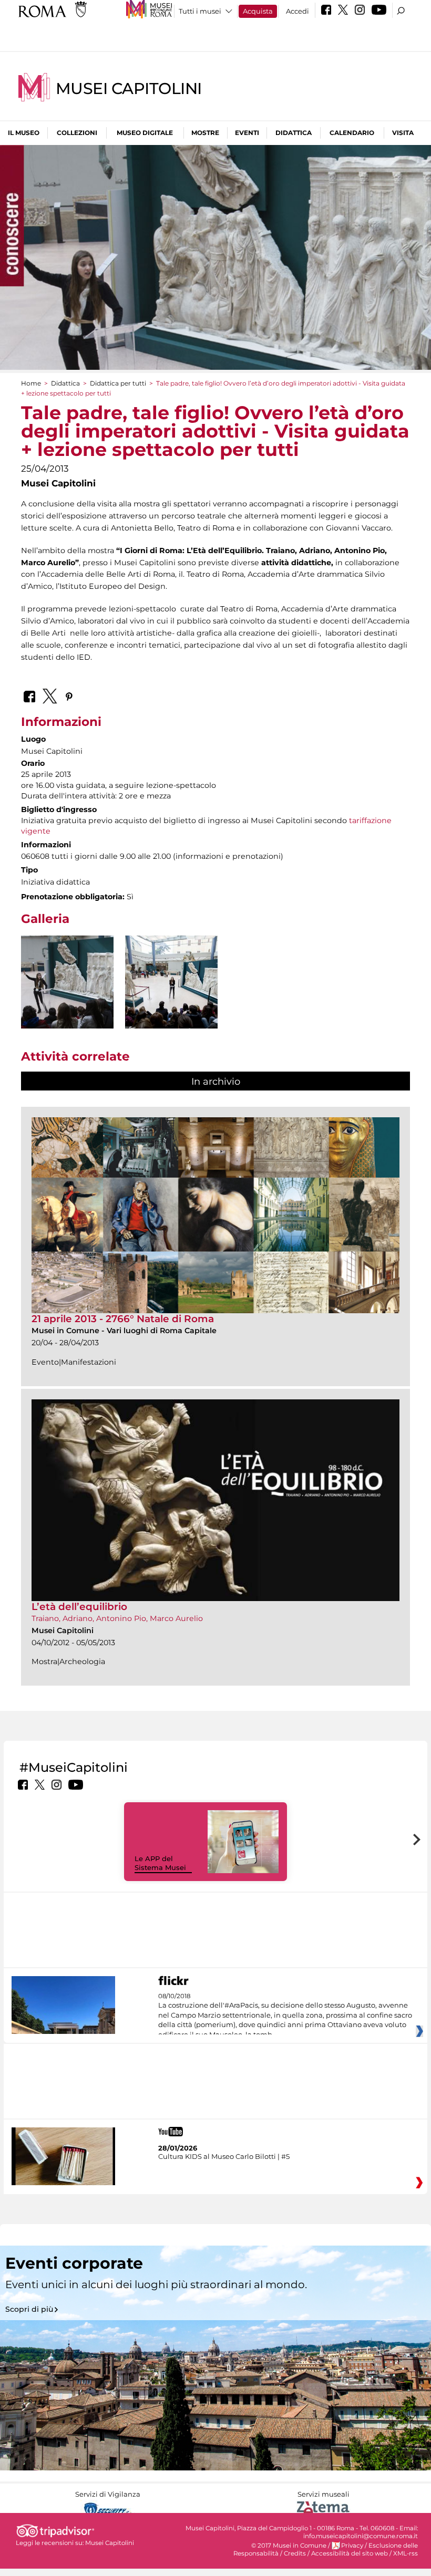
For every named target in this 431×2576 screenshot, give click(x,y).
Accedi (297, 11)
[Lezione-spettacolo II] (171, 982)
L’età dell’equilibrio (79, 1607)
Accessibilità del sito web (350, 2553)
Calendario (352, 133)
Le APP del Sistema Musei (160, 1863)
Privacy (352, 2546)
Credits (295, 2553)
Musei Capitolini (129, 89)
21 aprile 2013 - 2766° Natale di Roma (123, 1319)
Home (31, 383)
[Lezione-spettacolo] (67, 1005)
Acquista (258, 11)
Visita (403, 133)
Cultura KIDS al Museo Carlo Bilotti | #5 (224, 2156)
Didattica (294, 133)
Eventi (247, 133)
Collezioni (77, 133)
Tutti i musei (200, 11)
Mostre (205, 133)
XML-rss (406, 2553)
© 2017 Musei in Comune (289, 2546)
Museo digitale (145, 133)
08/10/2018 (285, 2016)
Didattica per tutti (118, 383)
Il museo (24, 133)
